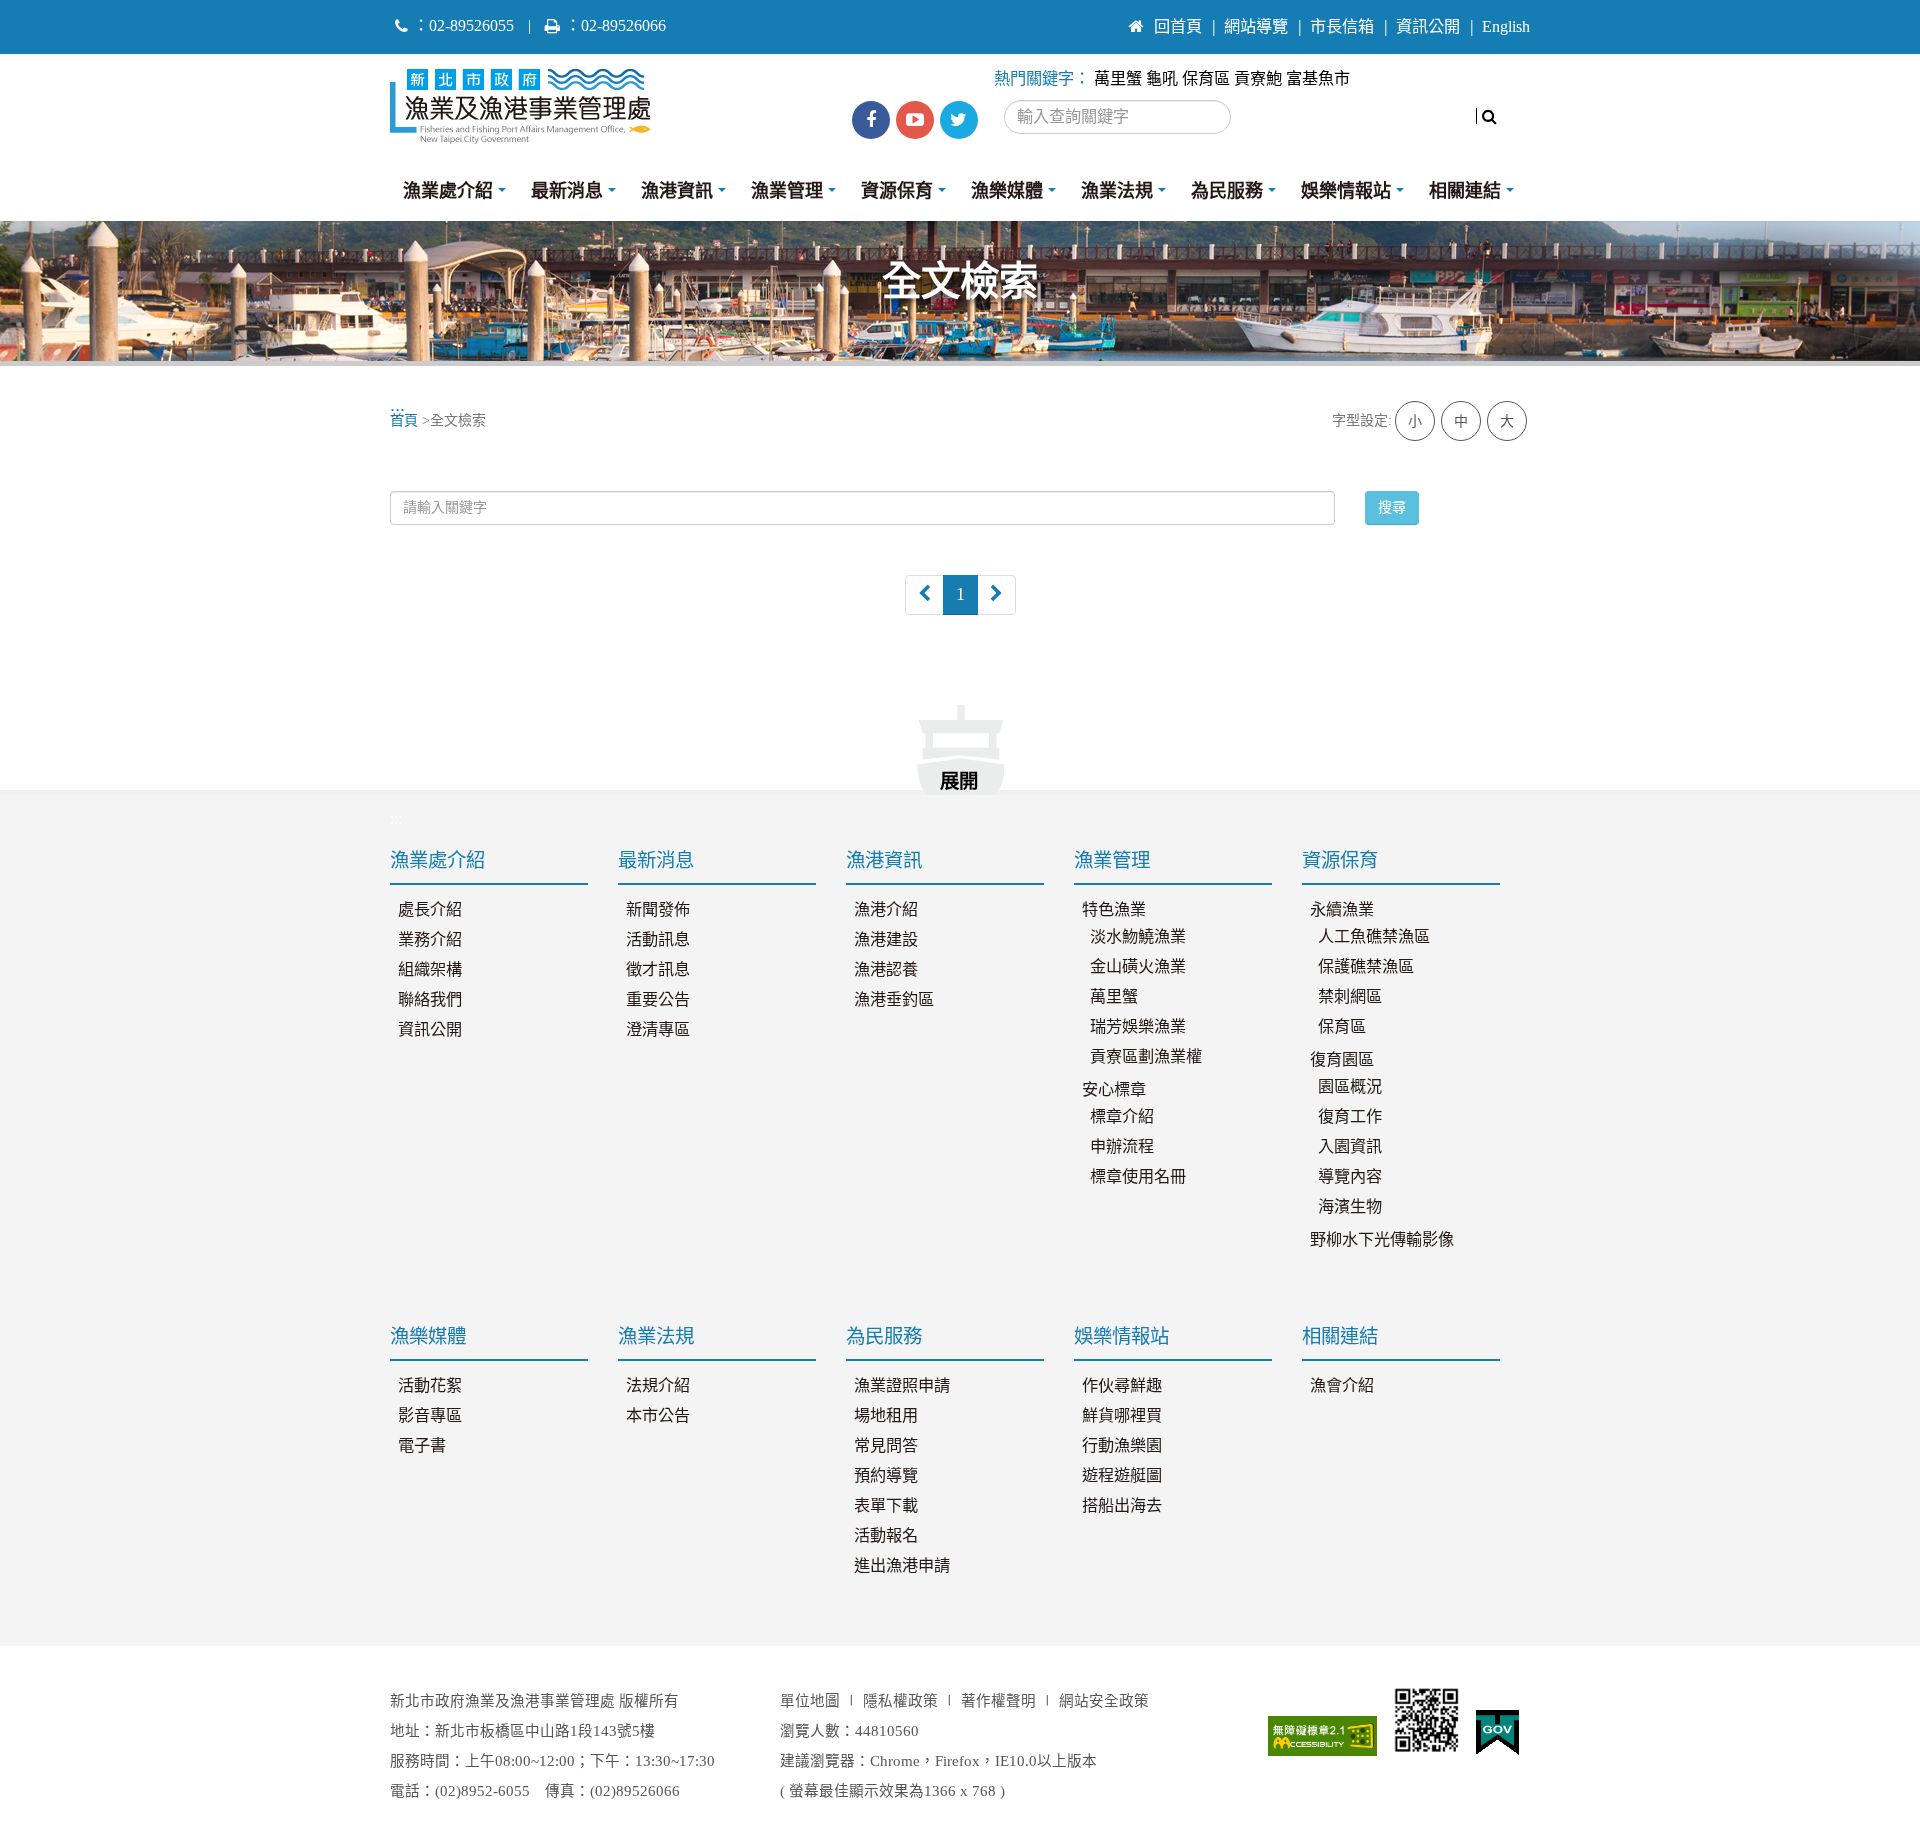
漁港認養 (886, 970)
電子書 (422, 1446)
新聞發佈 (658, 910)
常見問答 (886, 1446)
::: (1096, 18)
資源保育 (897, 191)
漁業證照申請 (902, 1386)
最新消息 (567, 191)
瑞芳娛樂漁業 (1138, 1027)
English (1506, 27)
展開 (959, 781)
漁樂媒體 (1007, 191)
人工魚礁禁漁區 (1374, 937)
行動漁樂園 (1122, 1446)
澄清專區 (658, 1030)
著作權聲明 (998, 1701)
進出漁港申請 (902, 1566)
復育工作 (1350, 1117)
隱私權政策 (900, 1701)
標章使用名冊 (1138, 1177)
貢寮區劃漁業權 (1146, 1057)
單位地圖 (810, 1701)
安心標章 (1114, 1090)
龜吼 (1162, 79)
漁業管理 (787, 191)
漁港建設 (886, 940)
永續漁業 (1342, 910)
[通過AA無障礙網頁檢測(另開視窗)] (1323, 1735)
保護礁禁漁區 (1366, 967)
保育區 (1206, 79)
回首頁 (1178, 27)
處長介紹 (430, 910)
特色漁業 (1114, 910)
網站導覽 (1256, 27)
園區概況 (1350, 1087)
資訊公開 (1428, 27)
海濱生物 (1350, 1207)
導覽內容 (1350, 1177)
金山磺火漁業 (1138, 967)
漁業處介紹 (448, 191)
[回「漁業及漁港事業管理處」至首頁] (527, 101)
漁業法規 (1117, 191)
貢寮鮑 (1258, 79)
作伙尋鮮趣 (1122, 1386)
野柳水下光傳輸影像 (1382, 1240)
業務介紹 (430, 940)
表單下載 (886, 1506)
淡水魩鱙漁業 (1138, 937)
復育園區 (1342, 1060)
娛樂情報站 (1346, 191)
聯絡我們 (430, 1000)
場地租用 (886, 1416)
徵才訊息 (658, 970)
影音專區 (430, 1416)
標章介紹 (1122, 1117)
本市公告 (658, 1416)
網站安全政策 (1104, 1701)
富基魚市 (1318, 79)
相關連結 (1465, 191)
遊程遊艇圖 (1122, 1476)
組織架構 (430, 970)
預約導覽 (886, 1476)
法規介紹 (658, 1386)
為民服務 (1227, 191)
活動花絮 (430, 1386)
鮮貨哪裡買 (1122, 1416)
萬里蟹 (1118, 79)
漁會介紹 (1342, 1386)
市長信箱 (1342, 27)
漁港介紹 (886, 910)
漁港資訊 (677, 191)
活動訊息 (658, 940)
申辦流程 (1122, 1147)
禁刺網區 (1350, 997)
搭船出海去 (1122, 1506)
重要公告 (658, 1000)
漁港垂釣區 (894, 1000)
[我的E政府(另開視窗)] (1497, 1733)
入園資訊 (1350, 1147)
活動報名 (886, 1536)
